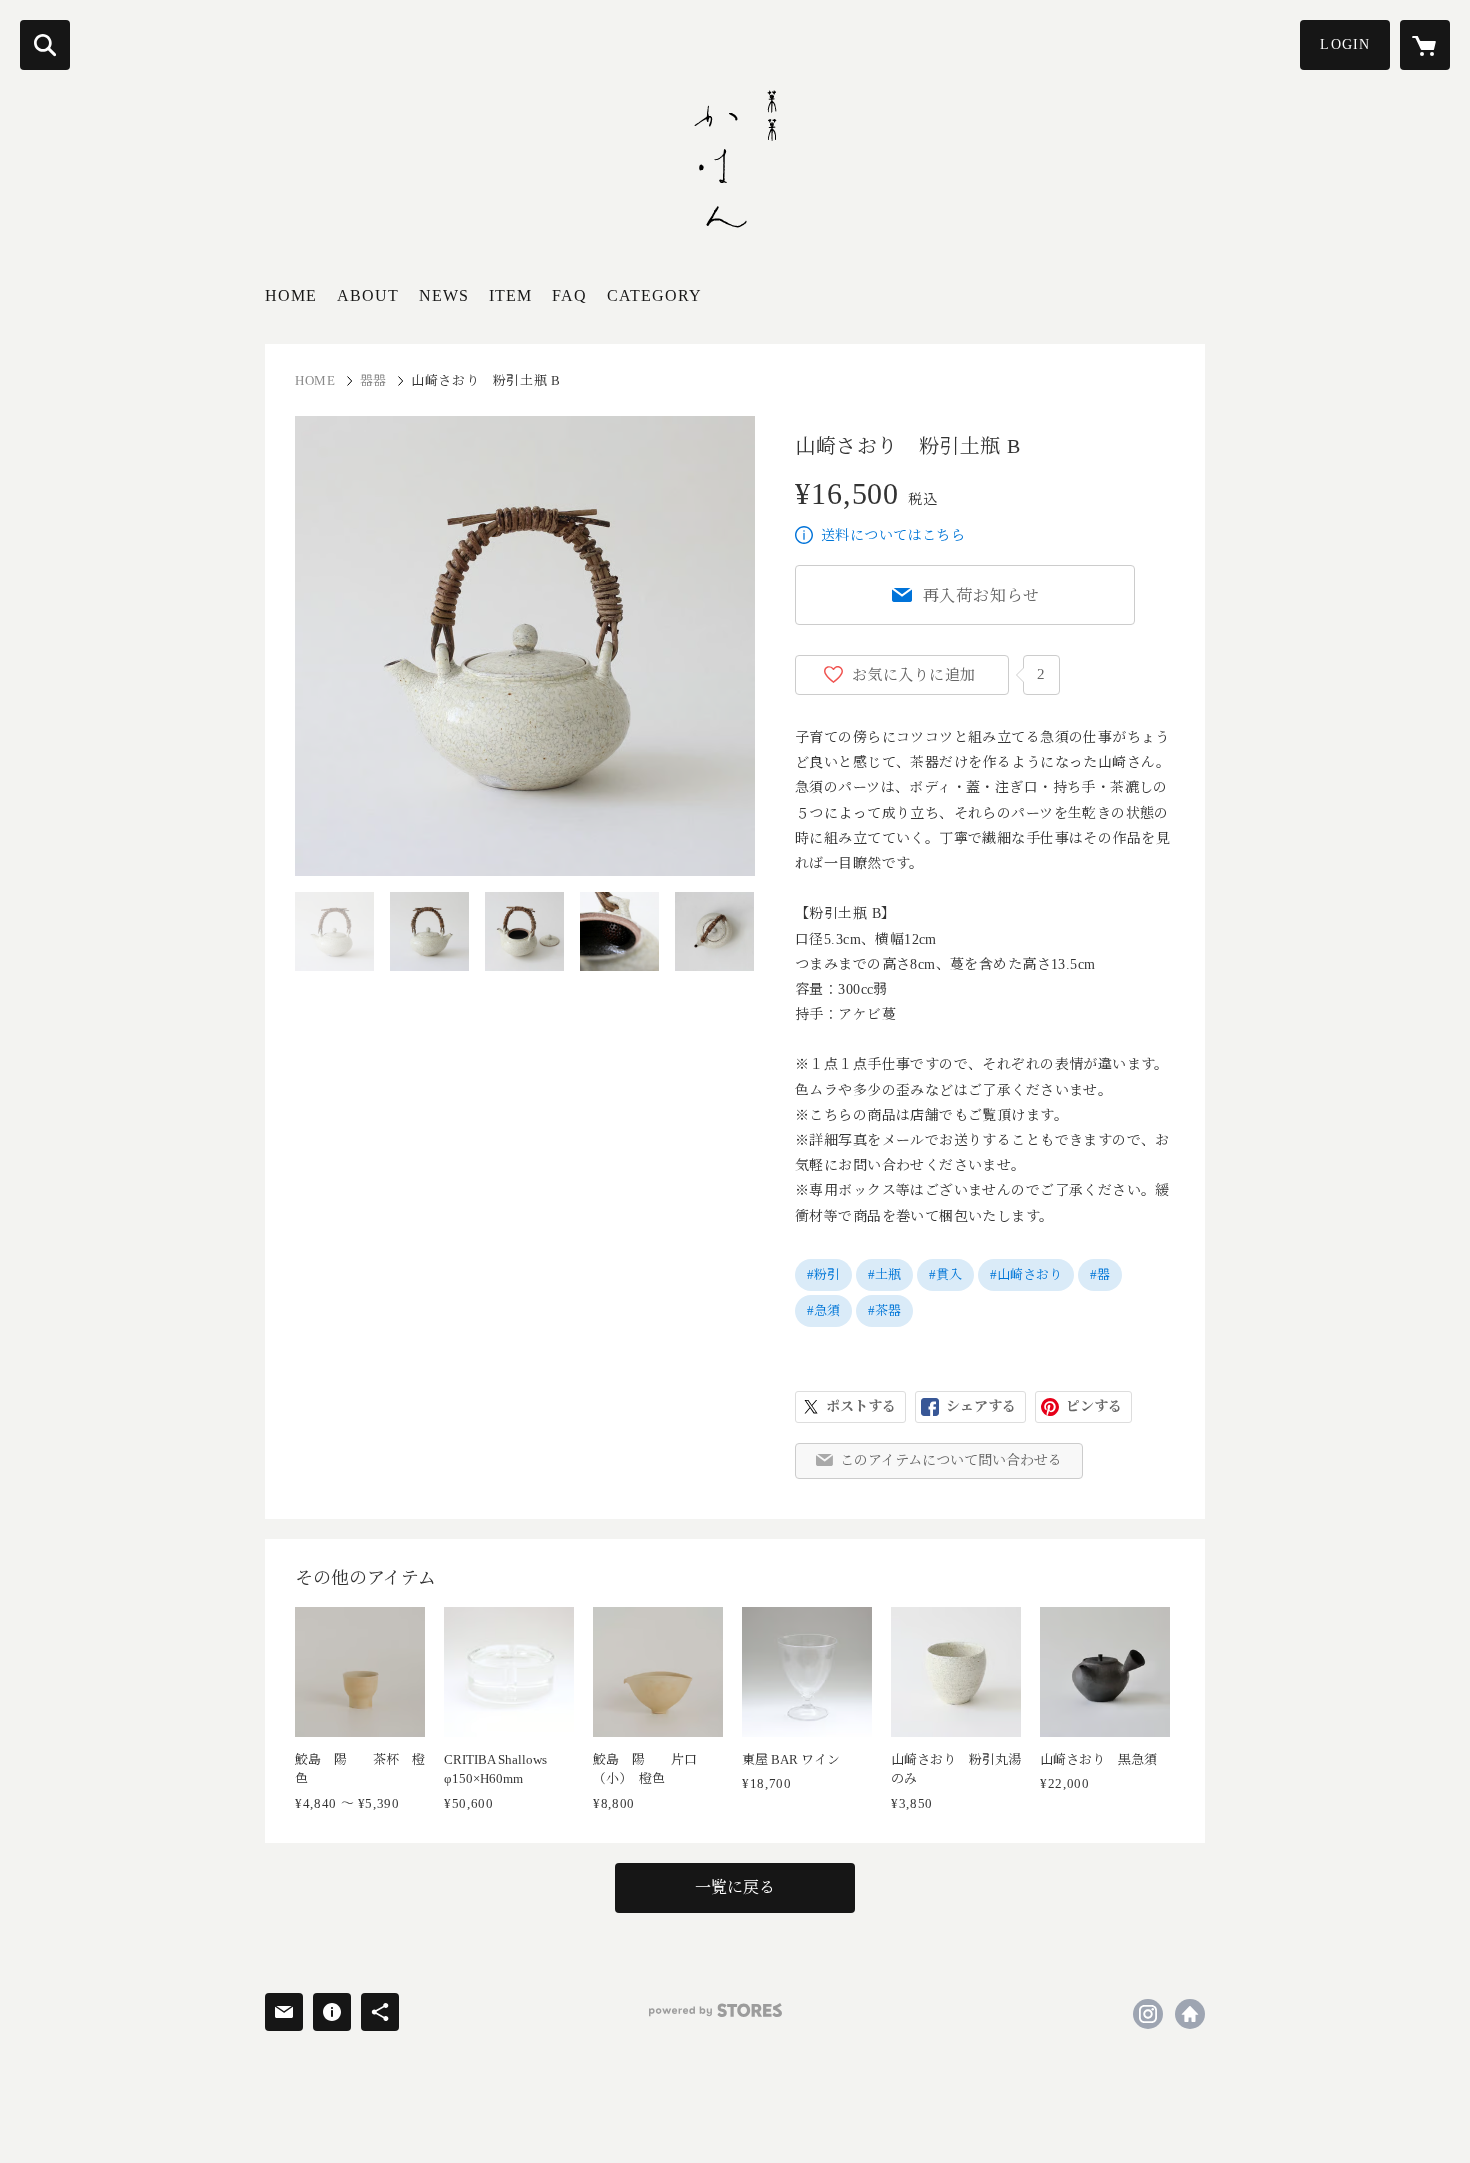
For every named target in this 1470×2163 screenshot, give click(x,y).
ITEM (510, 295)
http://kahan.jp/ (1190, 2014)
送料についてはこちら (893, 535)
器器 (373, 380)
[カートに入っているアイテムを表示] (1425, 45)
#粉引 (823, 1274)
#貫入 (945, 1274)
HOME (291, 295)
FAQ (569, 295)
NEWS (444, 295)
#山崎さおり (1026, 1274)
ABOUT (368, 295)
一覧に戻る (735, 1887)
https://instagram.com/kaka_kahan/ (1148, 2014)
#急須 (823, 1310)
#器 (1100, 1274)
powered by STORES (715, 2010)
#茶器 (884, 1310)
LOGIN (1345, 44)
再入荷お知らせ (982, 595)
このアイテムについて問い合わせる (951, 1460)
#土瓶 (884, 1274)
